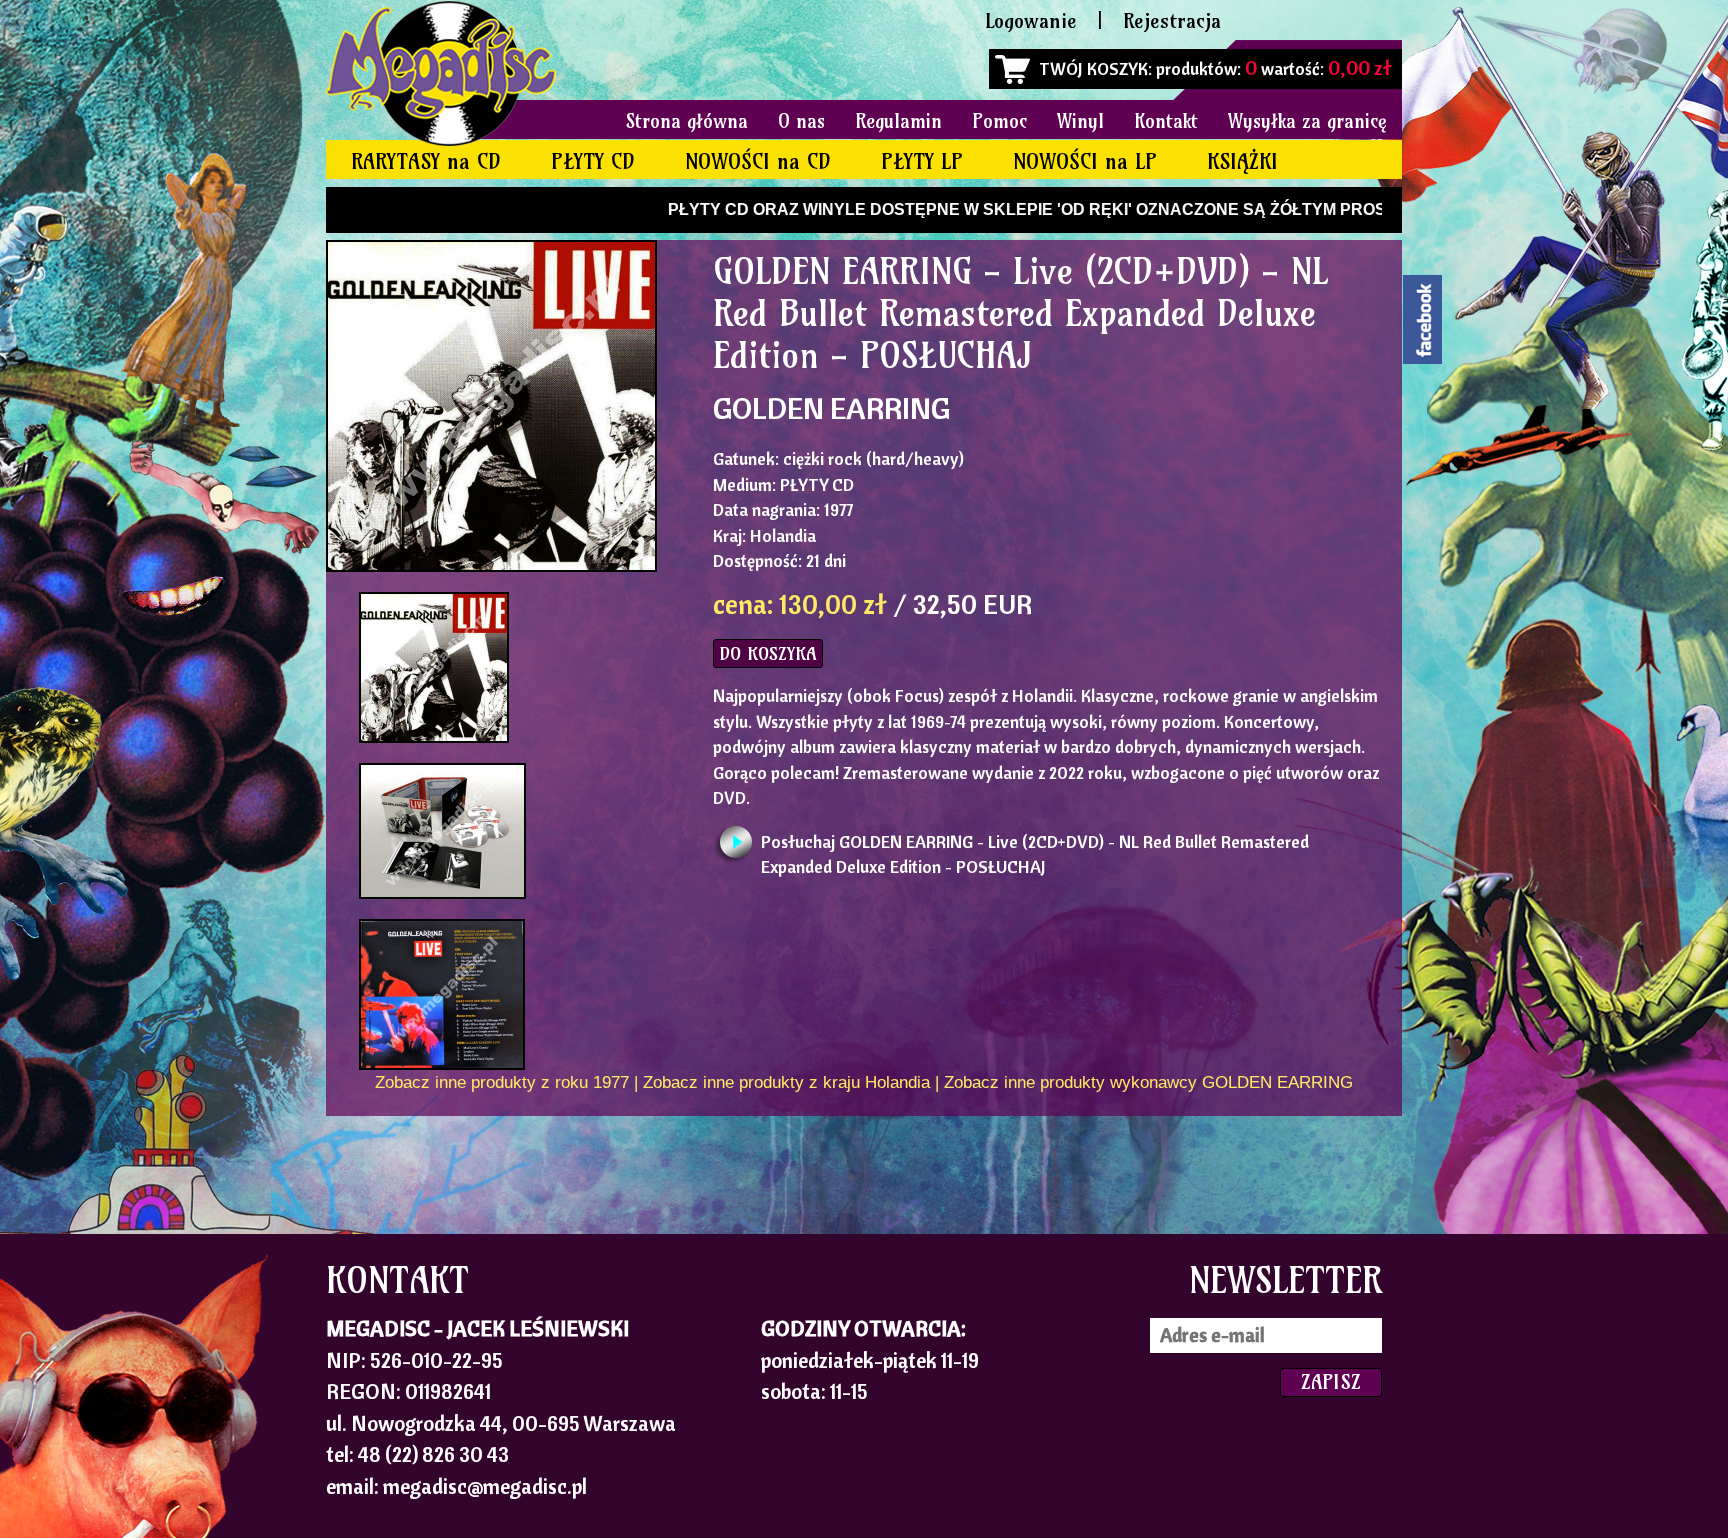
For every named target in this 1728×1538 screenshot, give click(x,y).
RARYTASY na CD (426, 161)
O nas (801, 121)
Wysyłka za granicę (1307, 121)
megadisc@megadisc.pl (485, 1486)
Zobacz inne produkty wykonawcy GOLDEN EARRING (1148, 1082)
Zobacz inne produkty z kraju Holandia (786, 1082)
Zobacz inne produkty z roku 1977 (502, 1082)
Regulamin (898, 121)
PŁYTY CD (593, 161)
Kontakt (1166, 121)
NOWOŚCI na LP (1085, 161)
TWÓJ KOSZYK (1093, 68)
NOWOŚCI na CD (758, 161)
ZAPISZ (1331, 1381)
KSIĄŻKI (1242, 161)
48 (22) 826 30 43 (433, 1454)
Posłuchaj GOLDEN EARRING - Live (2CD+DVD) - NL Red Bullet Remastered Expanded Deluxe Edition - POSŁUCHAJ (1035, 847)
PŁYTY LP (922, 161)
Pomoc (999, 121)
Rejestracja (1172, 20)
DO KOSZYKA (768, 653)
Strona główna (687, 121)
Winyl (1080, 121)
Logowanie (1031, 20)
